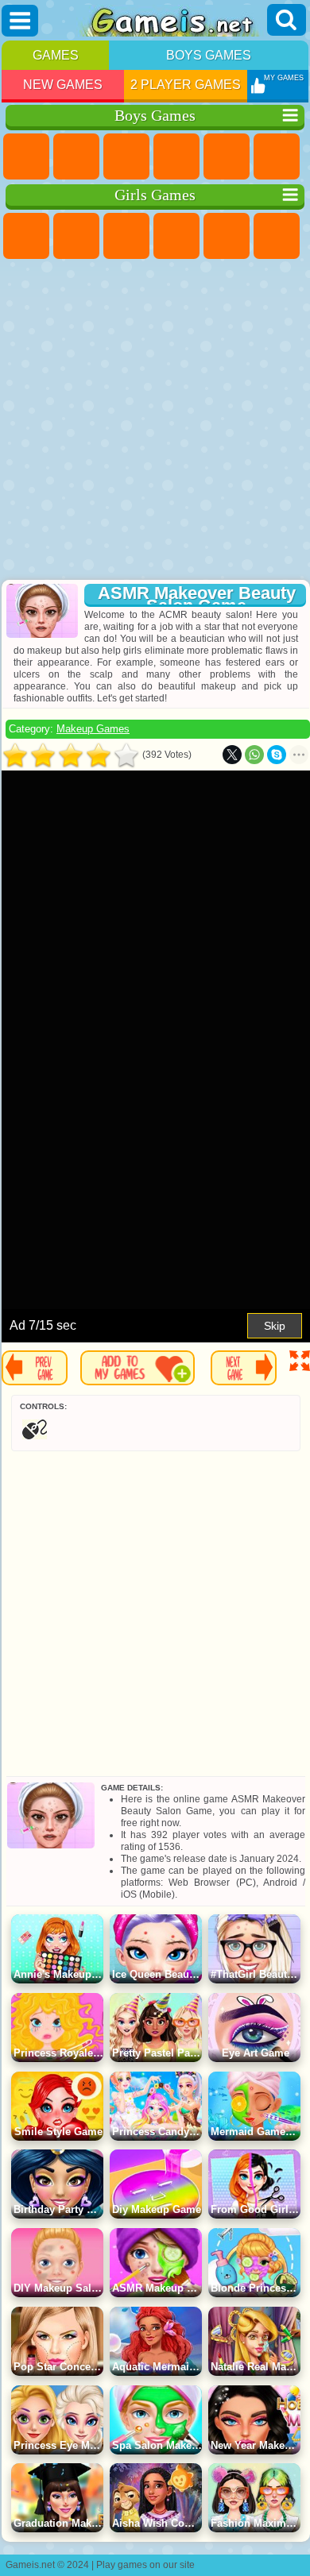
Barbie (176, 236)
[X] (232, 755)
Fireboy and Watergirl (126, 236)
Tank (176, 156)
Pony (26, 236)
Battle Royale (277, 156)
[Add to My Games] (138, 1368)
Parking (26, 156)
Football (76, 156)
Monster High (277, 236)
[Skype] (277, 755)
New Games (63, 85)
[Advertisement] (153, 421)
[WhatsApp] (254, 755)
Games (56, 55)
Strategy (126, 156)
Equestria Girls (76, 236)
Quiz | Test (227, 236)
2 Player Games (186, 85)
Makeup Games (93, 729)
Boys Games (209, 55)
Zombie (227, 156)
